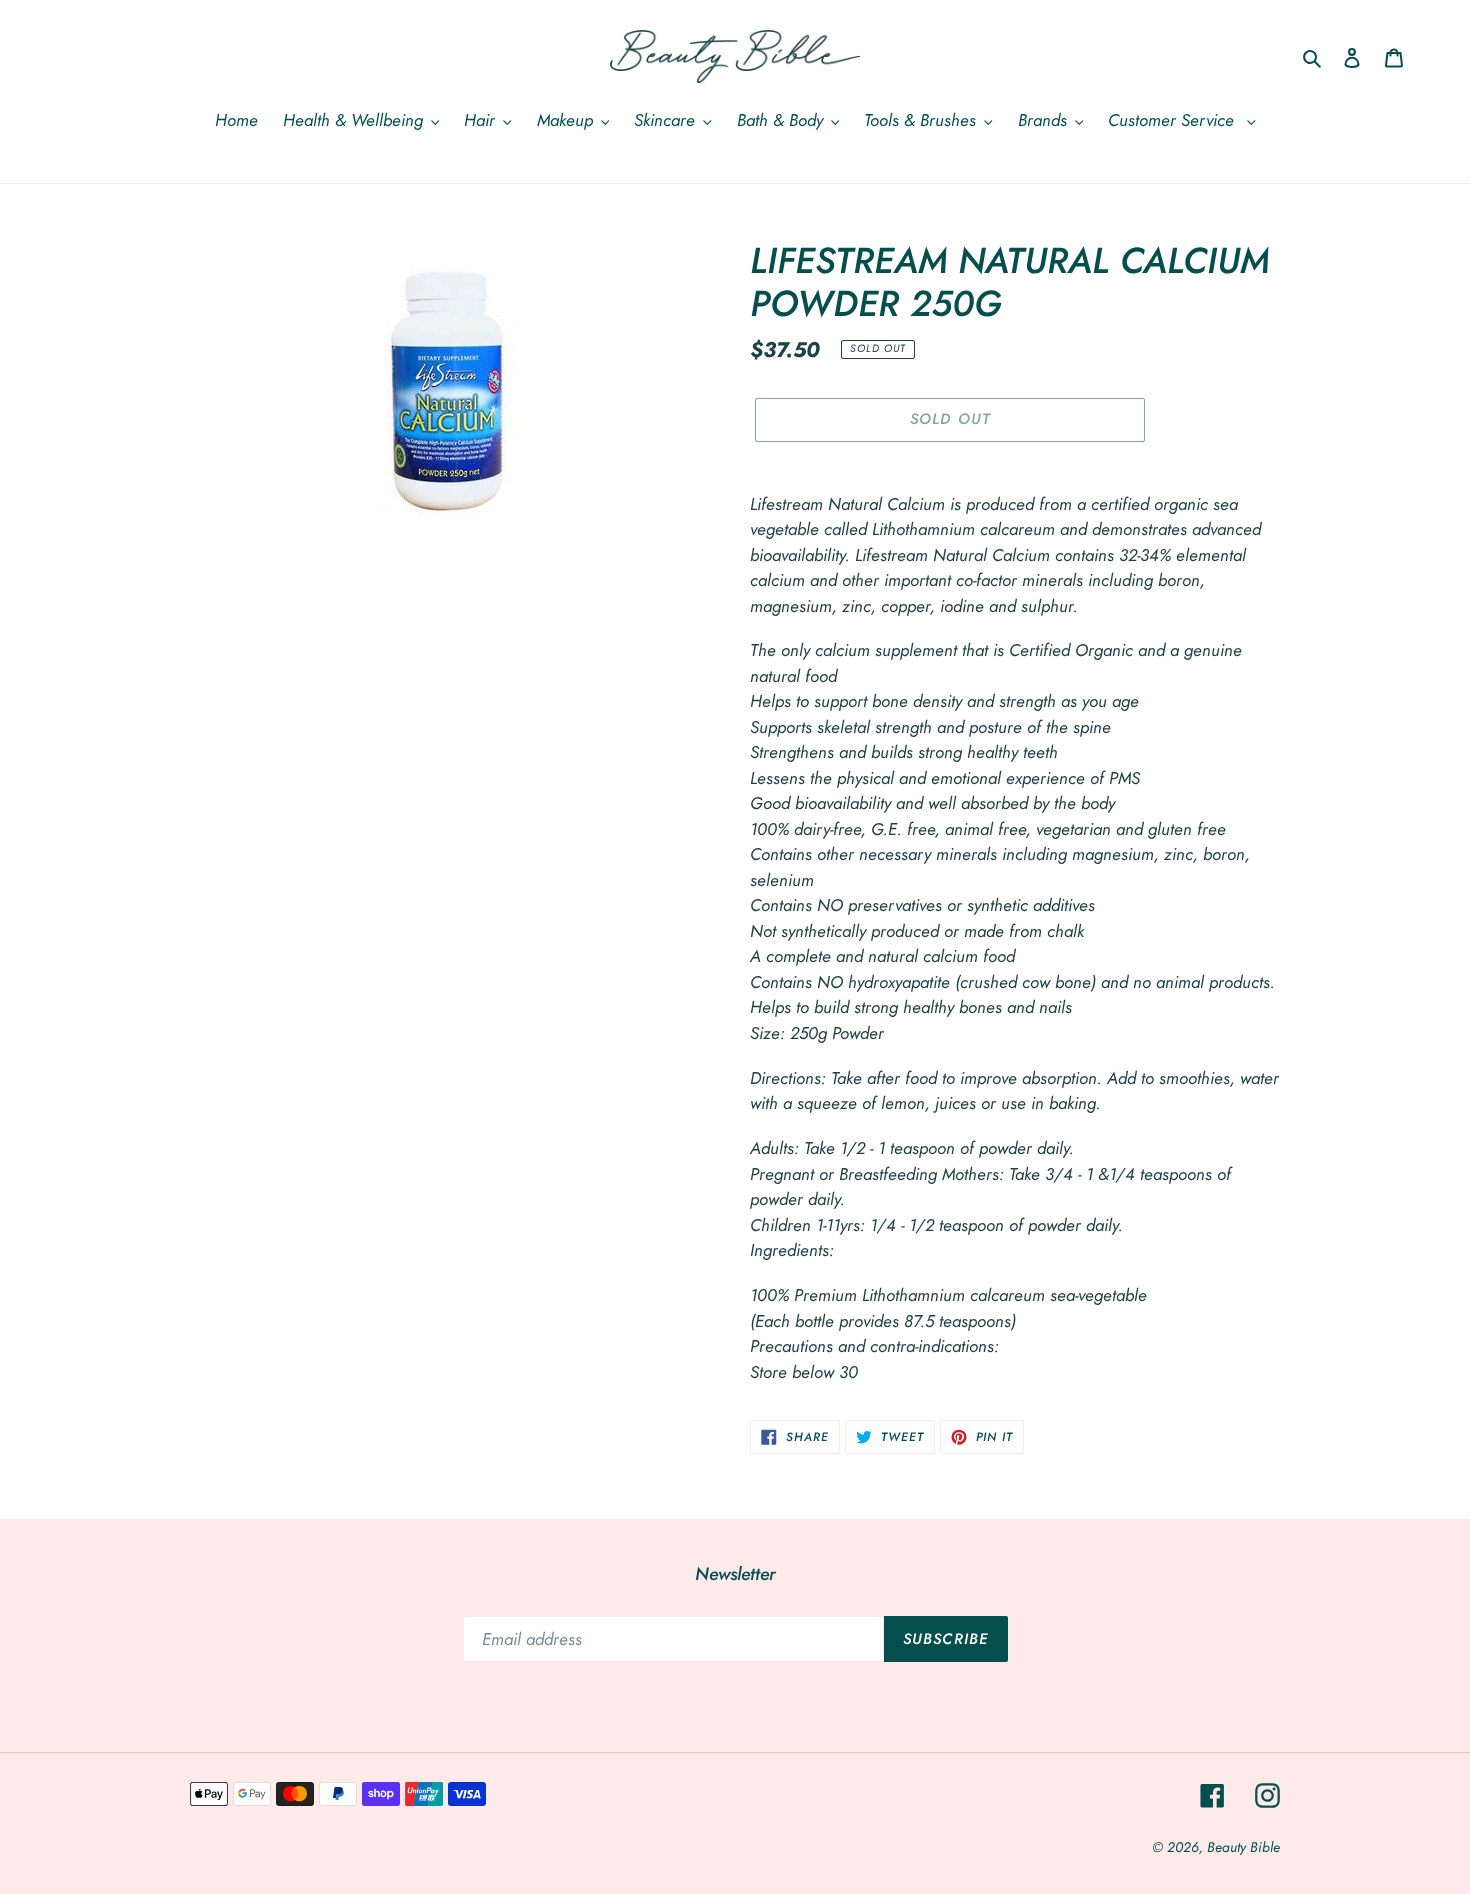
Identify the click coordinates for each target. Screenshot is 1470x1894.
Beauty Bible (1243, 1847)
